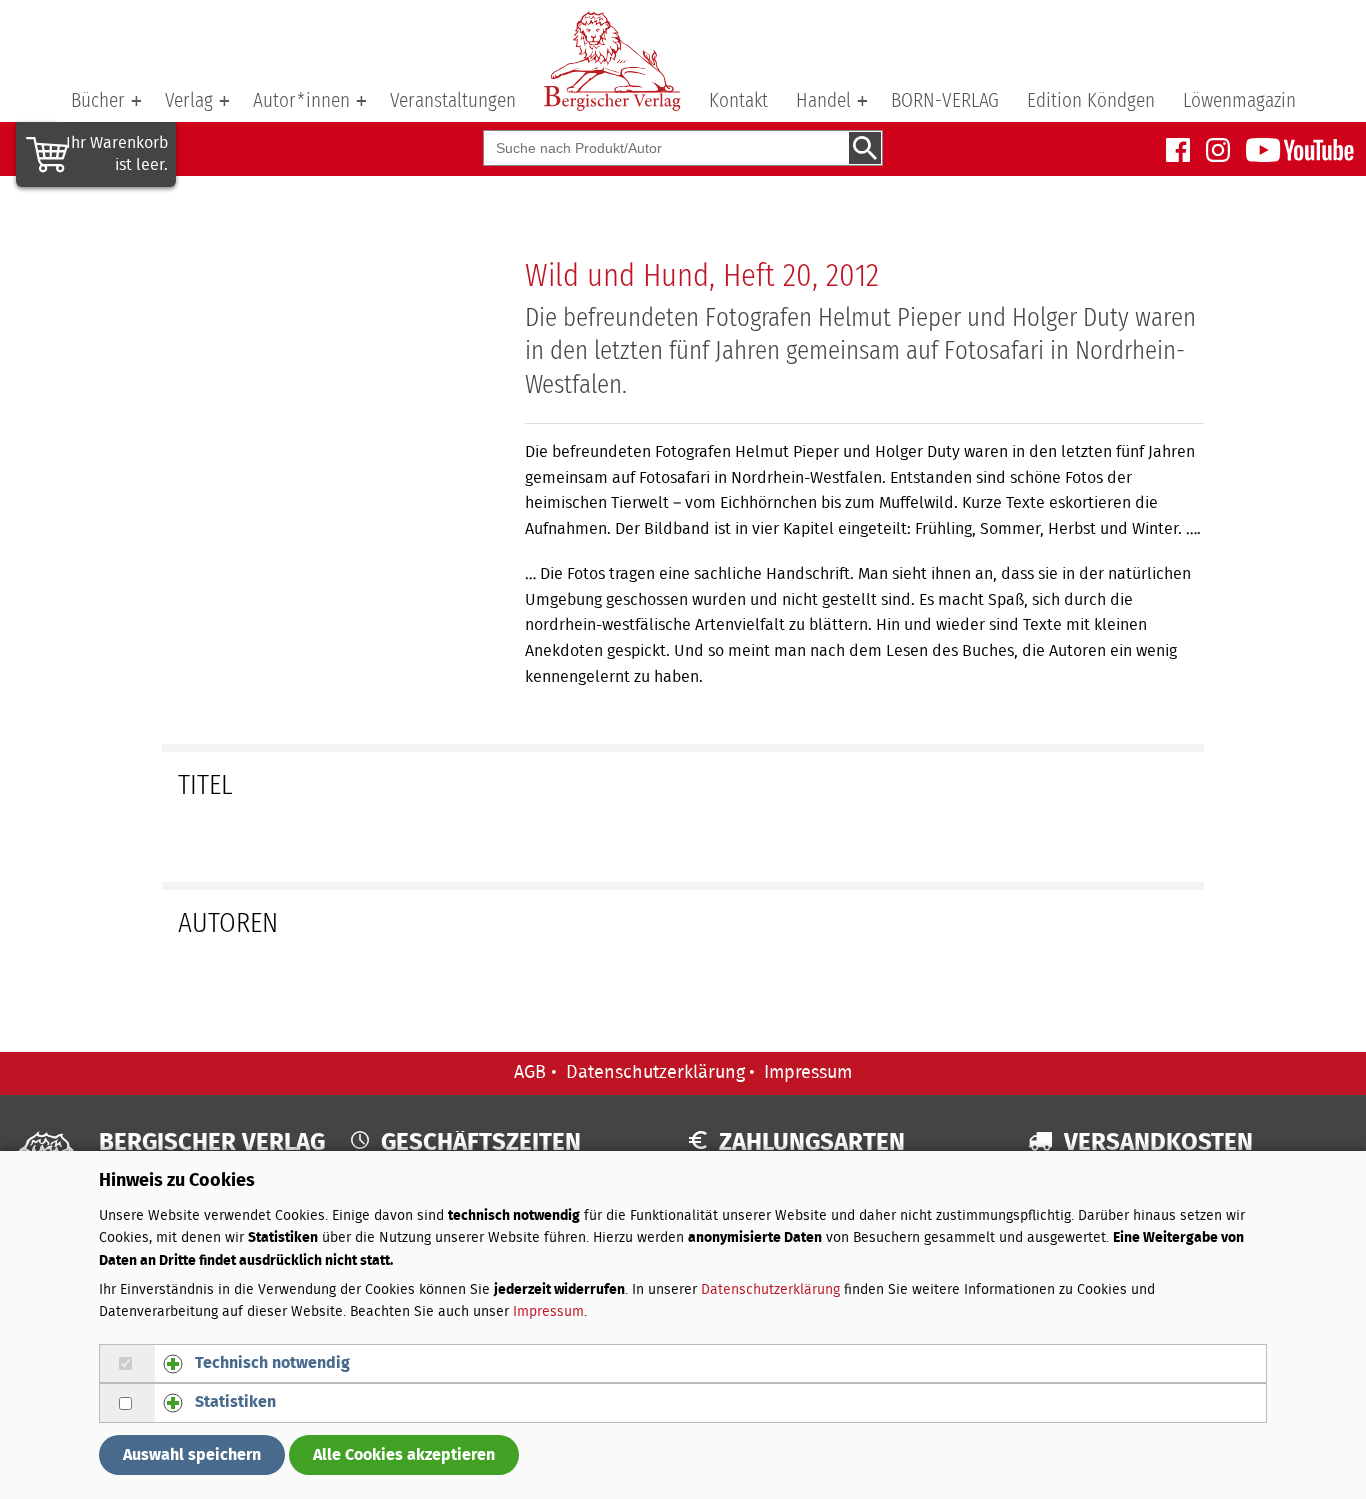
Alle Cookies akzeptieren (404, 1455)
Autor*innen (301, 101)
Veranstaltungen (453, 101)
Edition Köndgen (1091, 101)
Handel (823, 101)
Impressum (808, 1073)
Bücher (98, 101)
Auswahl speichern (192, 1455)
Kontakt (738, 101)
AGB (530, 1073)
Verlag (189, 101)
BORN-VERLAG (945, 101)
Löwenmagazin (1239, 101)
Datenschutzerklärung (655, 1073)
